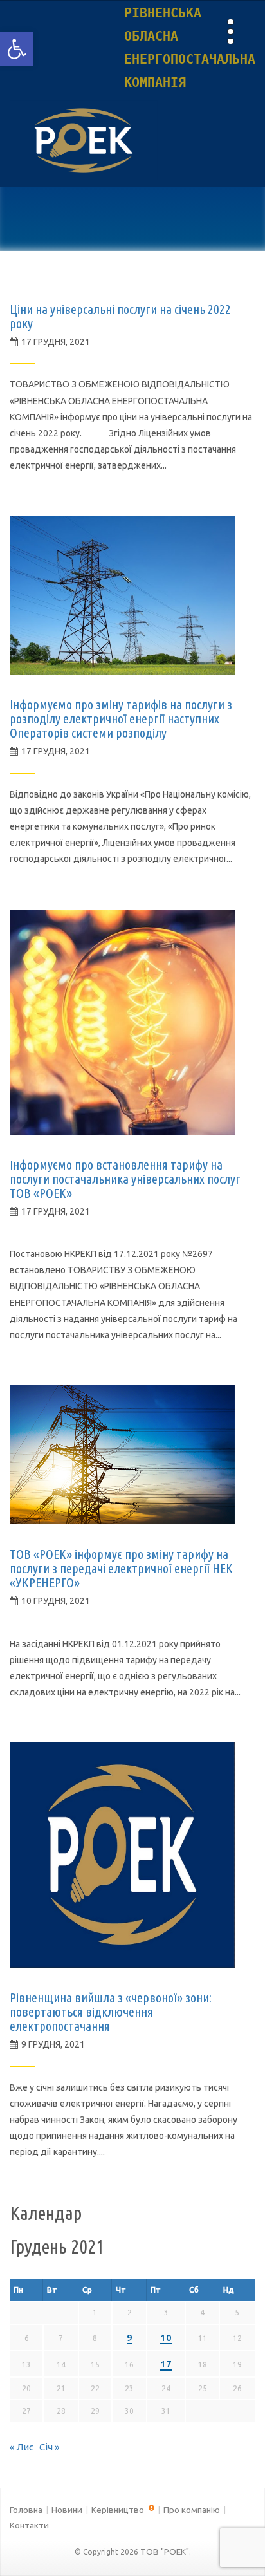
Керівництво (119, 2510)
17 (166, 2364)
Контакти (29, 2525)
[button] (17, 49)
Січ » (49, 2447)
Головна (26, 2510)
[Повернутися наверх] (233, 2544)
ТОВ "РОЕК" (165, 2552)
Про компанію (192, 2510)
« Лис (22, 2447)
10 (166, 2338)
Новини (67, 2510)
